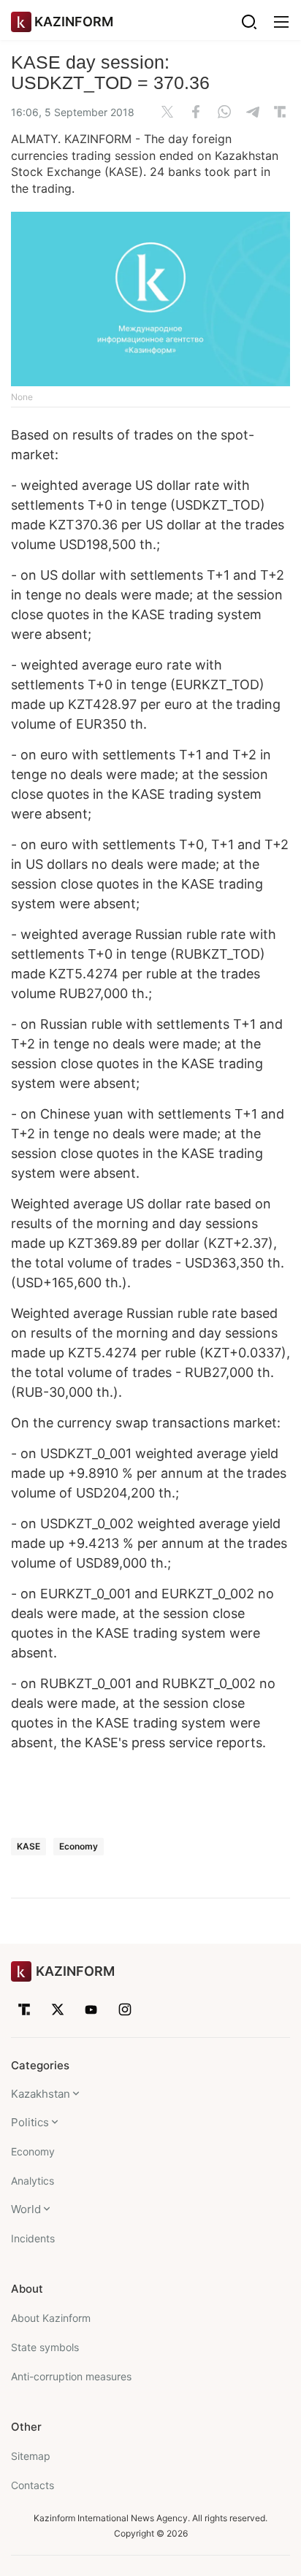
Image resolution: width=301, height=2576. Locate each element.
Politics (30, 2122)
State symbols (45, 2347)
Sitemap (31, 2456)
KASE (28, 1846)
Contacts (33, 2485)
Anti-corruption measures (71, 2376)
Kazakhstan (41, 2094)
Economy (79, 1846)
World (26, 2209)
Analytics (33, 2181)
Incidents (33, 2238)
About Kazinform (51, 2318)
